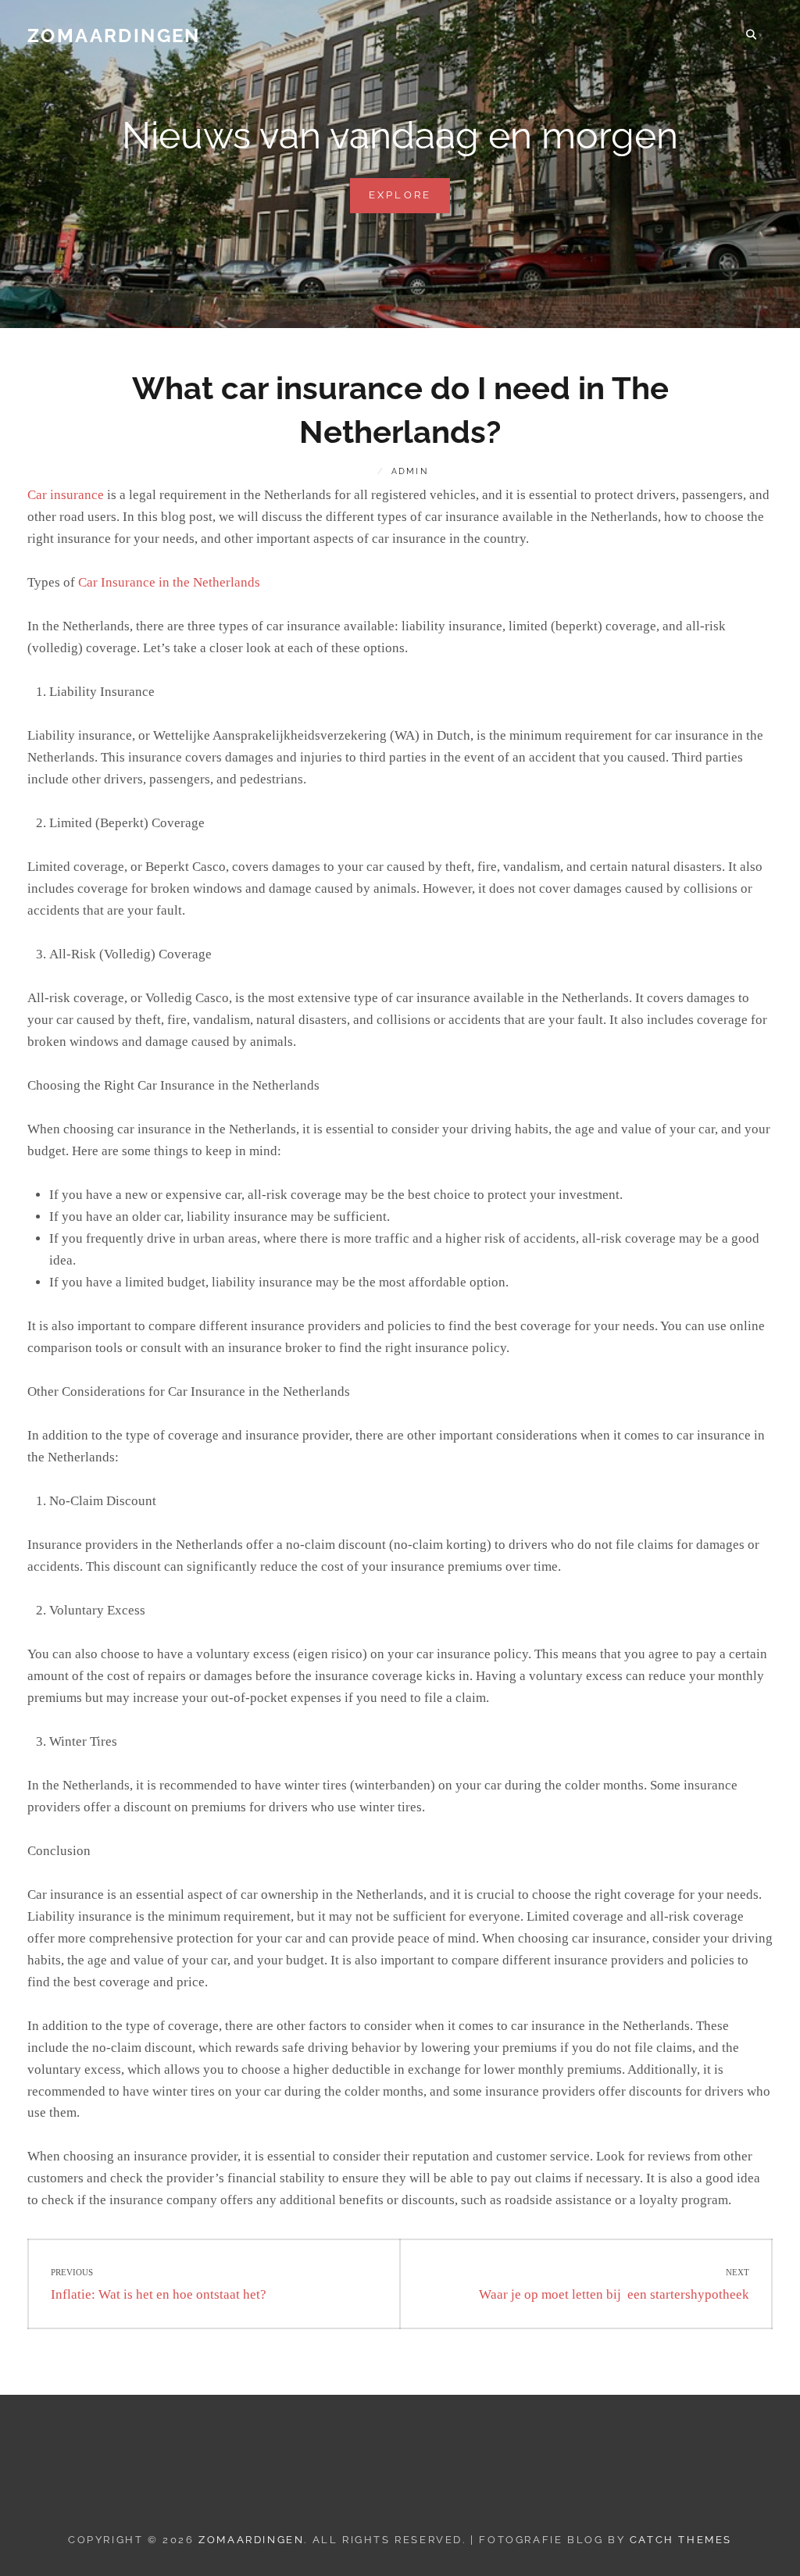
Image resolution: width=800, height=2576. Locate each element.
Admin (410, 471)
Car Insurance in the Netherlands (169, 582)
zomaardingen (114, 36)
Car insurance (66, 495)
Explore (410, 201)
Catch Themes (681, 2540)
